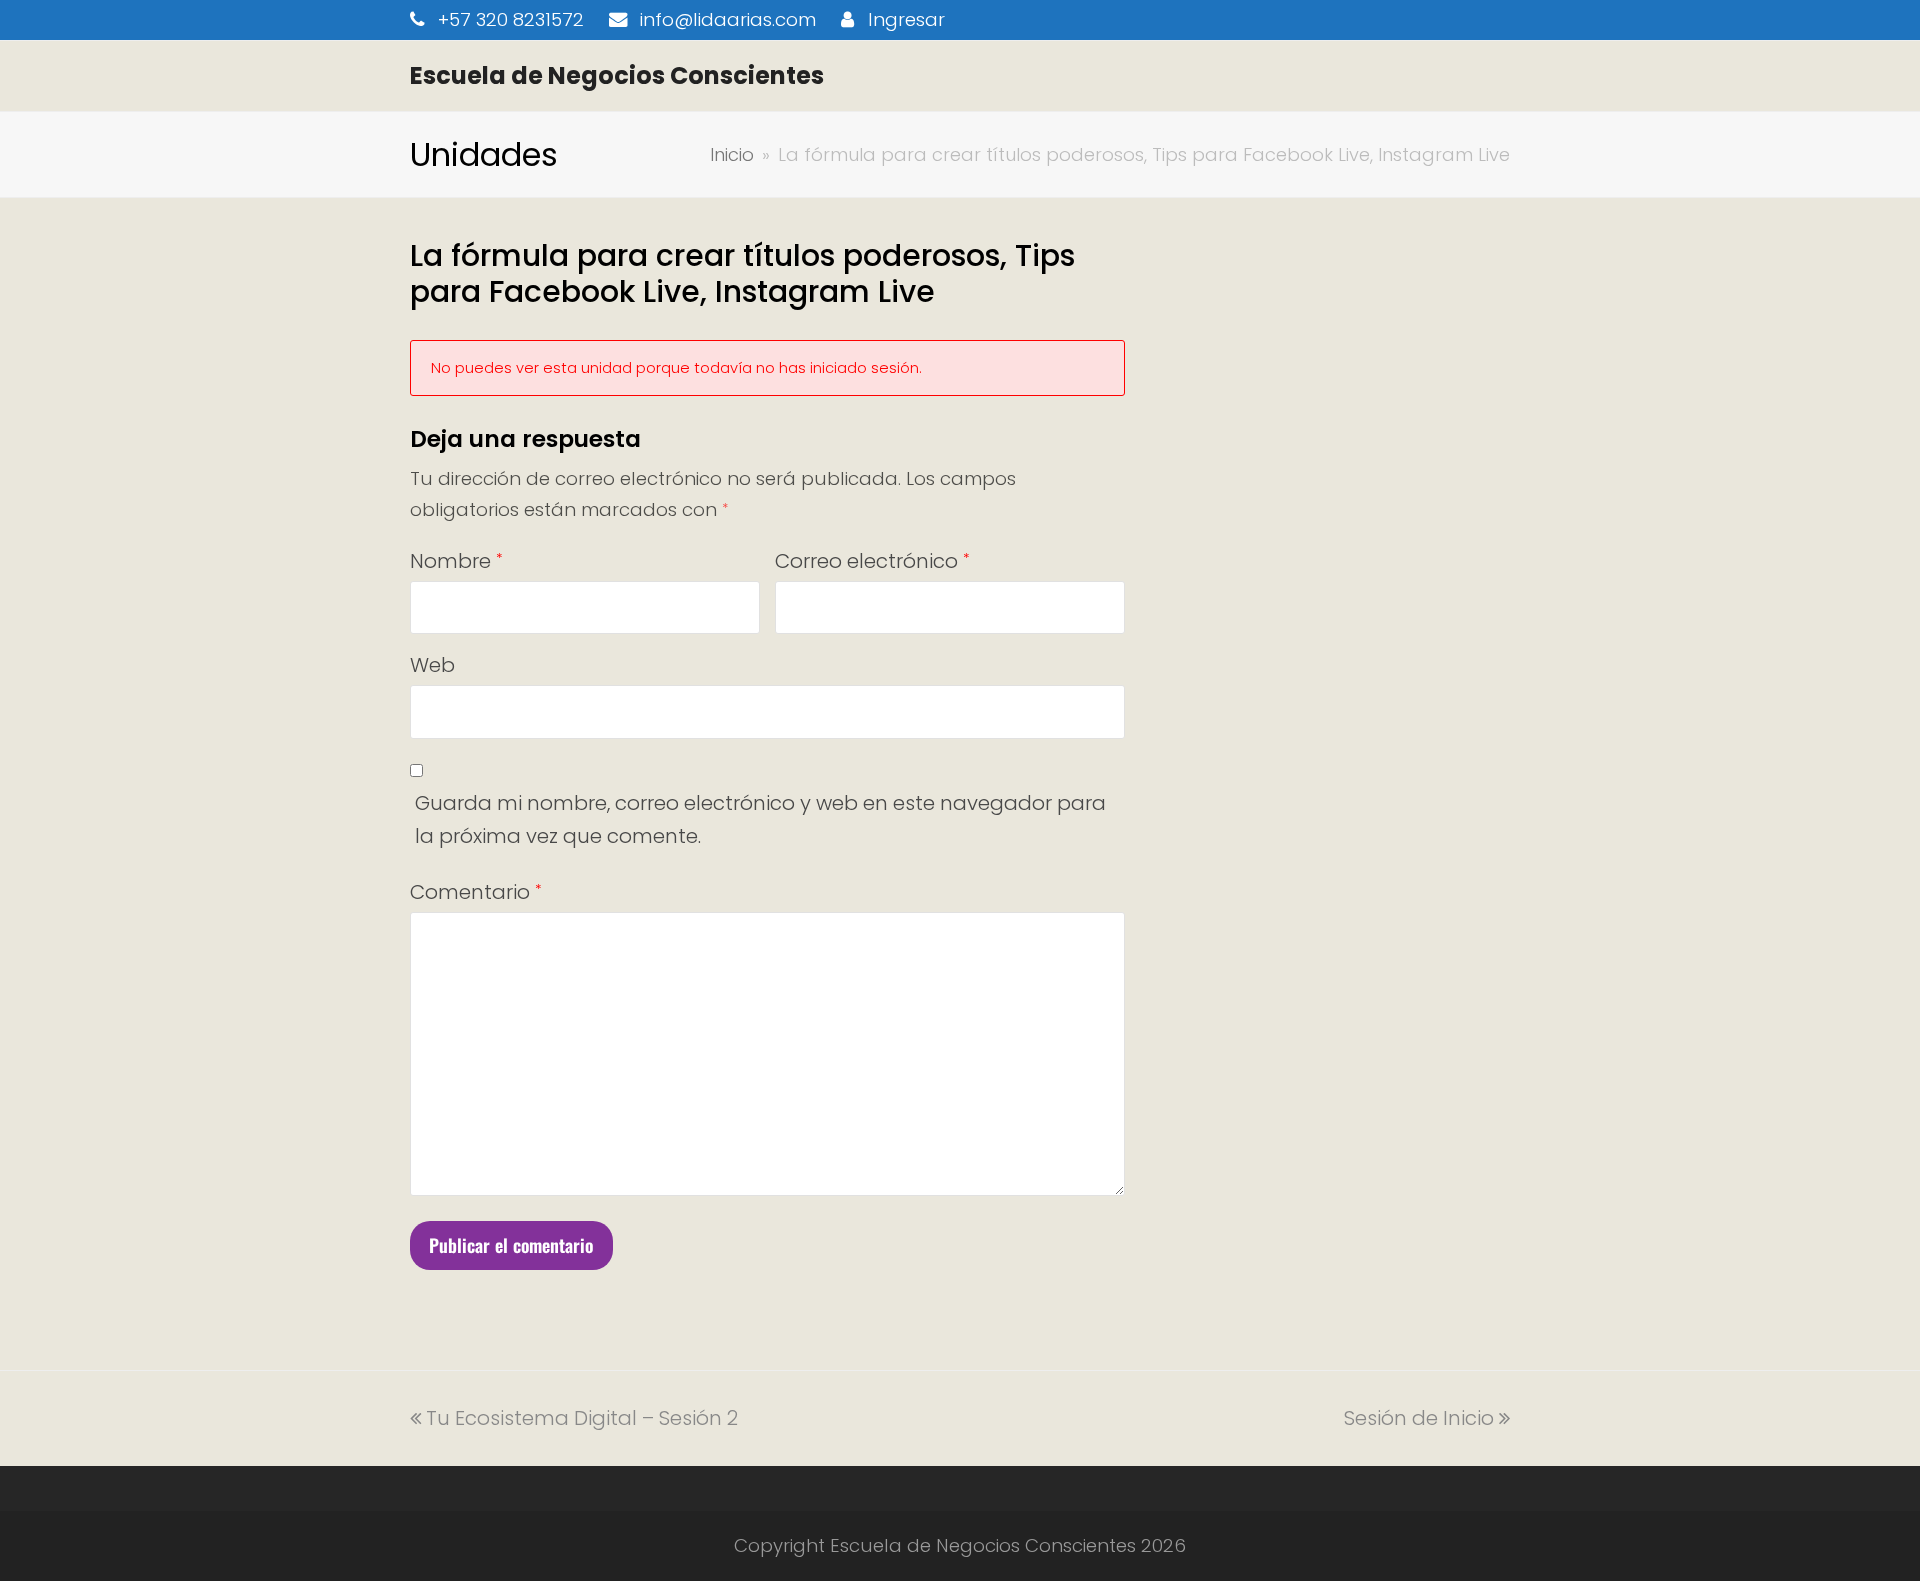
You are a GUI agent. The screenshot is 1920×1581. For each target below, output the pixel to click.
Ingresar (906, 19)
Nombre (456, 561)
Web (432, 665)
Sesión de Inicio (1419, 1418)
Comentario (475, 892)
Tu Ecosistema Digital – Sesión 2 (581, 1418)
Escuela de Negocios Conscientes (617, 75)
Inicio (732, 154)
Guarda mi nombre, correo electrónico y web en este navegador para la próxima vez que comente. (760, 819)
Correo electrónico (872, 561)
